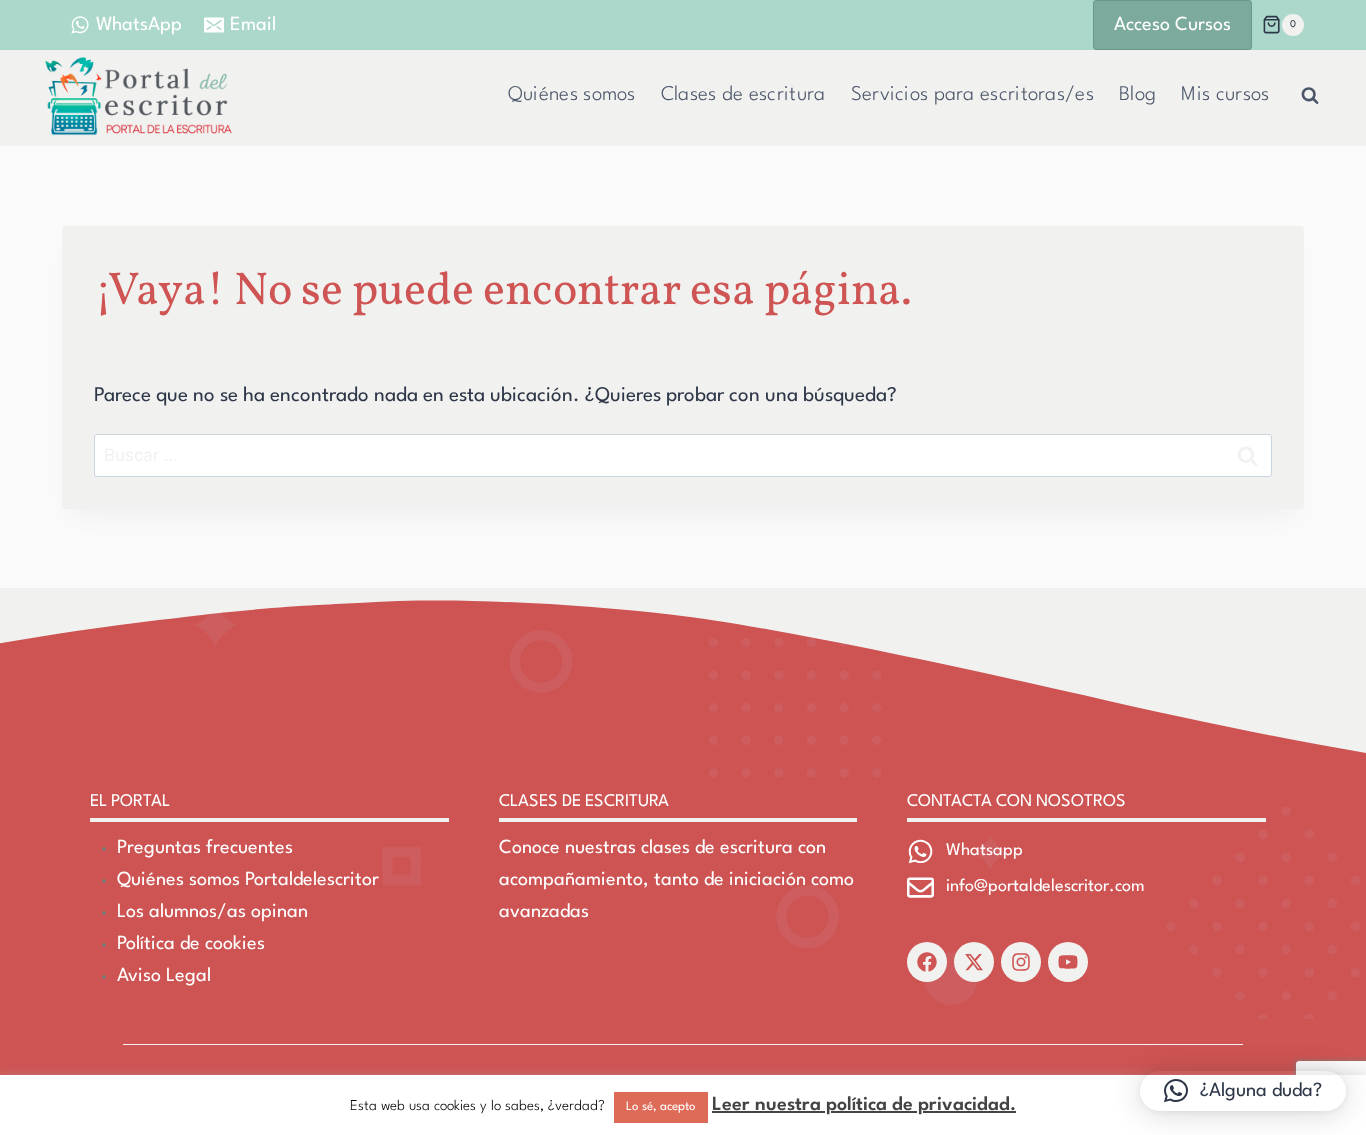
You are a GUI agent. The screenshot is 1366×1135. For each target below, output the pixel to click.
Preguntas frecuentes (205, 848)
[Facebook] (927, 962)
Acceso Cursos (1172, 25)
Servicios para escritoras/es (972, 95)
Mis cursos (1225, 95)
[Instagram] (1021, 962)
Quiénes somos (572, 95)
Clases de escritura (743, 95)
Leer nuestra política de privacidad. (864, 1105)
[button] (1243, 1091)
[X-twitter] (974, 962)
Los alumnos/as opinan (212, 912)
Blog (1137, 95)
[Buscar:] (683, 456)
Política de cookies (191, 944)
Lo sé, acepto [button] (661, 1107)
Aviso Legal (164, 976)
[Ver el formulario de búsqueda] (1310, 96)
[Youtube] (1068, 962)
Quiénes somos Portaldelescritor (248, 880)
